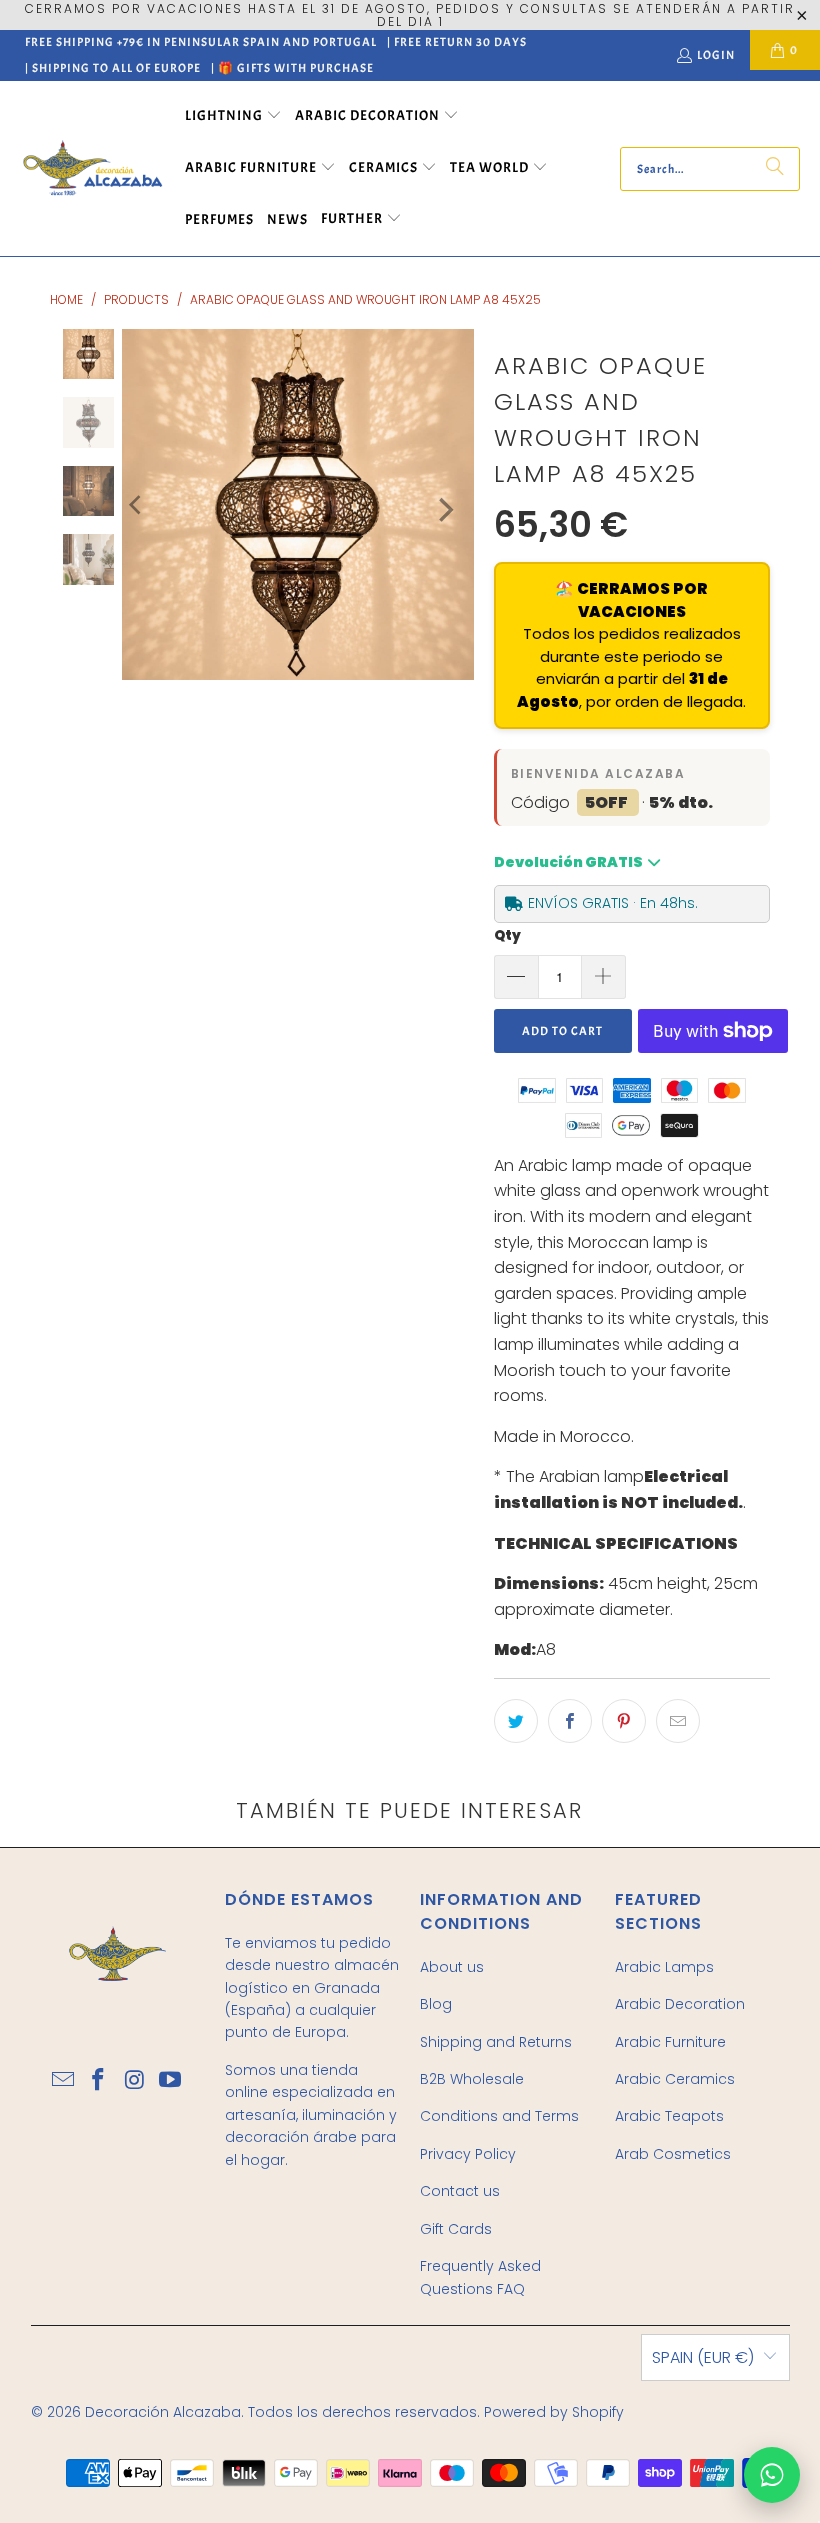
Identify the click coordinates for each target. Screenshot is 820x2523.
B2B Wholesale (472, 2079)
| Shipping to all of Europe (113, 68)
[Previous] (137, 505)
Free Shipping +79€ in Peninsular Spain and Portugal (201, 42)
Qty (507, 935)
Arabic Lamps (664, 1967)
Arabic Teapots (669, 2116)
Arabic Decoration (680, 2004)
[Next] (444, 510)
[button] (233, 117)
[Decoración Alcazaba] (92, 168)
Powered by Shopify (554, 2412)
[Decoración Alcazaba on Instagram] (135, 2081)
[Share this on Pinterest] (624, 1721)
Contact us (460, 2191)
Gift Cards (456, 2229)
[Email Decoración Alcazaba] (64, 2081)
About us (452, 1967)
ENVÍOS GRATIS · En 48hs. (613, 903)
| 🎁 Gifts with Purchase (292, 68)
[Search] (775, 169)
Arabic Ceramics (675, 2079)
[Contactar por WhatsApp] (772, 2475)
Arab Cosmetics (673, 2154)
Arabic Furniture (670, 2042)
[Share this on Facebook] (570, 1721)
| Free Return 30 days (457, 42)
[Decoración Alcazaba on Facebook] (99, 2081)
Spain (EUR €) (703, 2357)
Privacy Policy (468, 2154)
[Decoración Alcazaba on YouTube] (171, 2081)
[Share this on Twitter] (516, 1721)
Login (716, 55)
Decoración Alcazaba (163, 2412)
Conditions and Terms (499, 2116)
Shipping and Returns (496, 2042)
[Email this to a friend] (678, 1721)
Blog (436, 2004)
